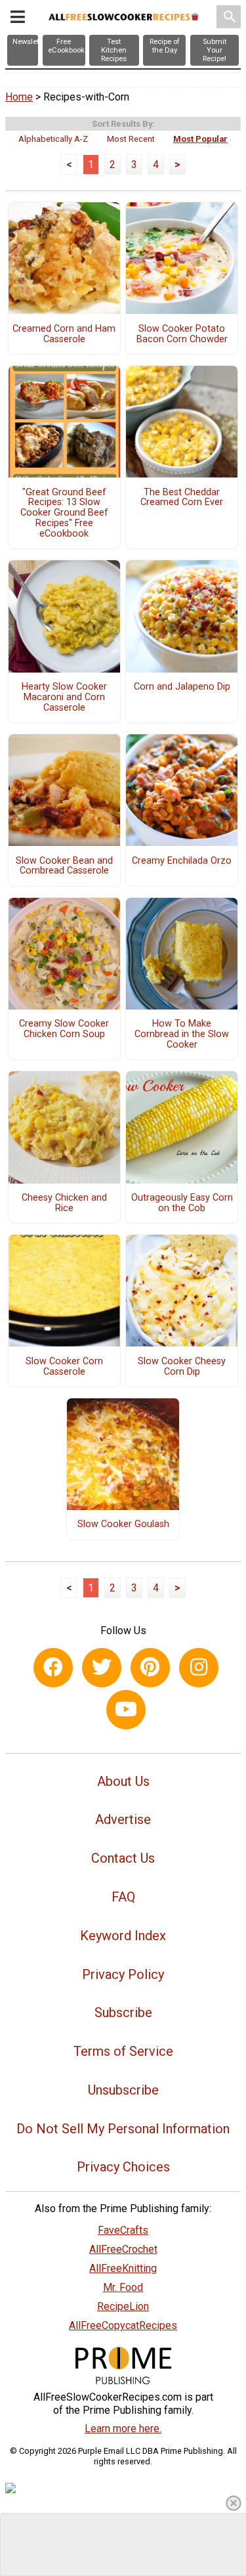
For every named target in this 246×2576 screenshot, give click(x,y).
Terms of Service (123, 2051)
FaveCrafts (123, 2230)
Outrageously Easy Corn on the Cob (182, 1203)
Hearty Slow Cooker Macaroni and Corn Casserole (64, 698)
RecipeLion (123, 2306)
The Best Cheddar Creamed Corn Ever (182, 498)
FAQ (123, 1897)
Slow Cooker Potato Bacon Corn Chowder (182, 334)
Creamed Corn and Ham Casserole (64, 334)
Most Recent (131, 139)
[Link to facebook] (53, 1668)
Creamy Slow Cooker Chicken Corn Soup (64, 1029)
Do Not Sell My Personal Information (123, 2129)
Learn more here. (123, 2429)
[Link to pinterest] (150, 1668)
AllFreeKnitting (123, 2268)
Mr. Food (123, 2287)
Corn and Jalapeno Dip (182, 687)
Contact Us (123, 1858)
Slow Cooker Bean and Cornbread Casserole (64, 866)
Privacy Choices (123, 2167)
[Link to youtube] (126, 1710)
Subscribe (123, 2012)
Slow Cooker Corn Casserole (64, 1367)
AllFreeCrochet (123, 2249)
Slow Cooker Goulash (123, 1524)
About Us (123, 1781)
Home (19, 97)
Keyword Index (123, 1936)
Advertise (123, 1819)
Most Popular (200, 139)
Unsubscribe (123, 2090)
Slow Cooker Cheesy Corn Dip (182, 1367)
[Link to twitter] (102, 1668)
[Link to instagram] (199, 1668)
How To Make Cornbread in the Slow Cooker (182, 1034)
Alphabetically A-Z (53, 139)
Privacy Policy (123, 1974)
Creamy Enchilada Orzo (182, 861)
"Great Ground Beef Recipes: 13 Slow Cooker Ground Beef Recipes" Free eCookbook (64, 513)
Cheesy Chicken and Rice (64, 1203)
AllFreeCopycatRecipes (123, 2325)
